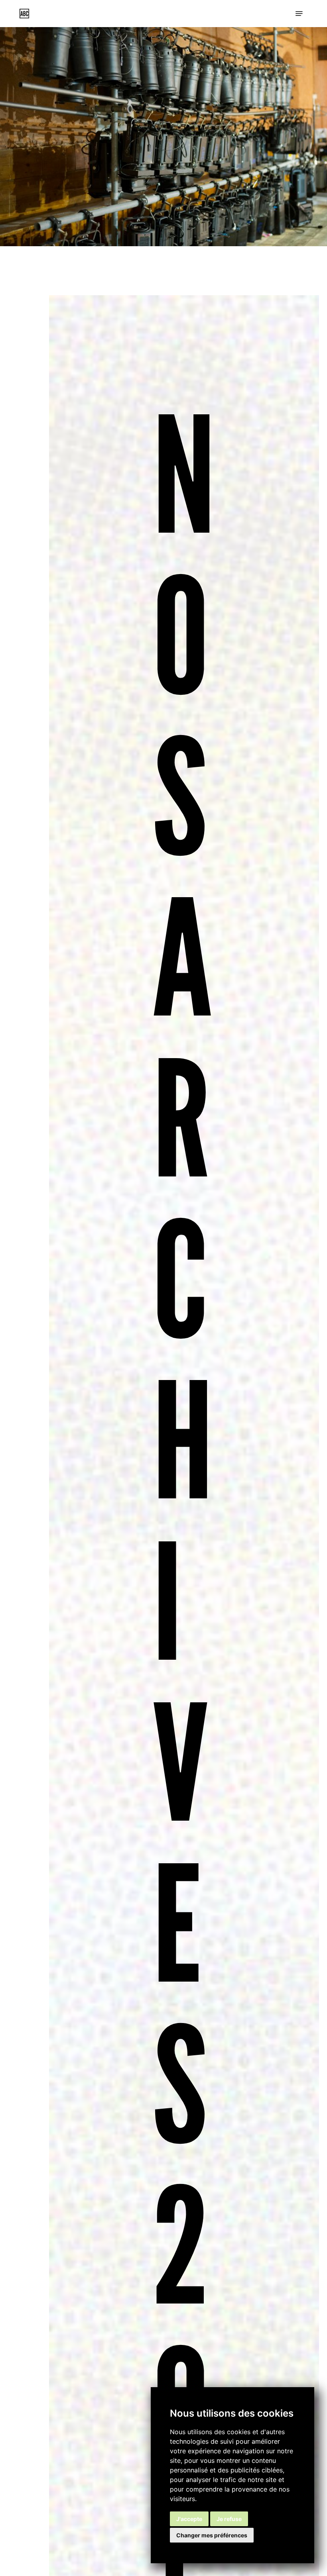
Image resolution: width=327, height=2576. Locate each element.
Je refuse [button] (229, 2519)
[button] (299, 14)
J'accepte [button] (189, 2519)
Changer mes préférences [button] (212, 2535)
